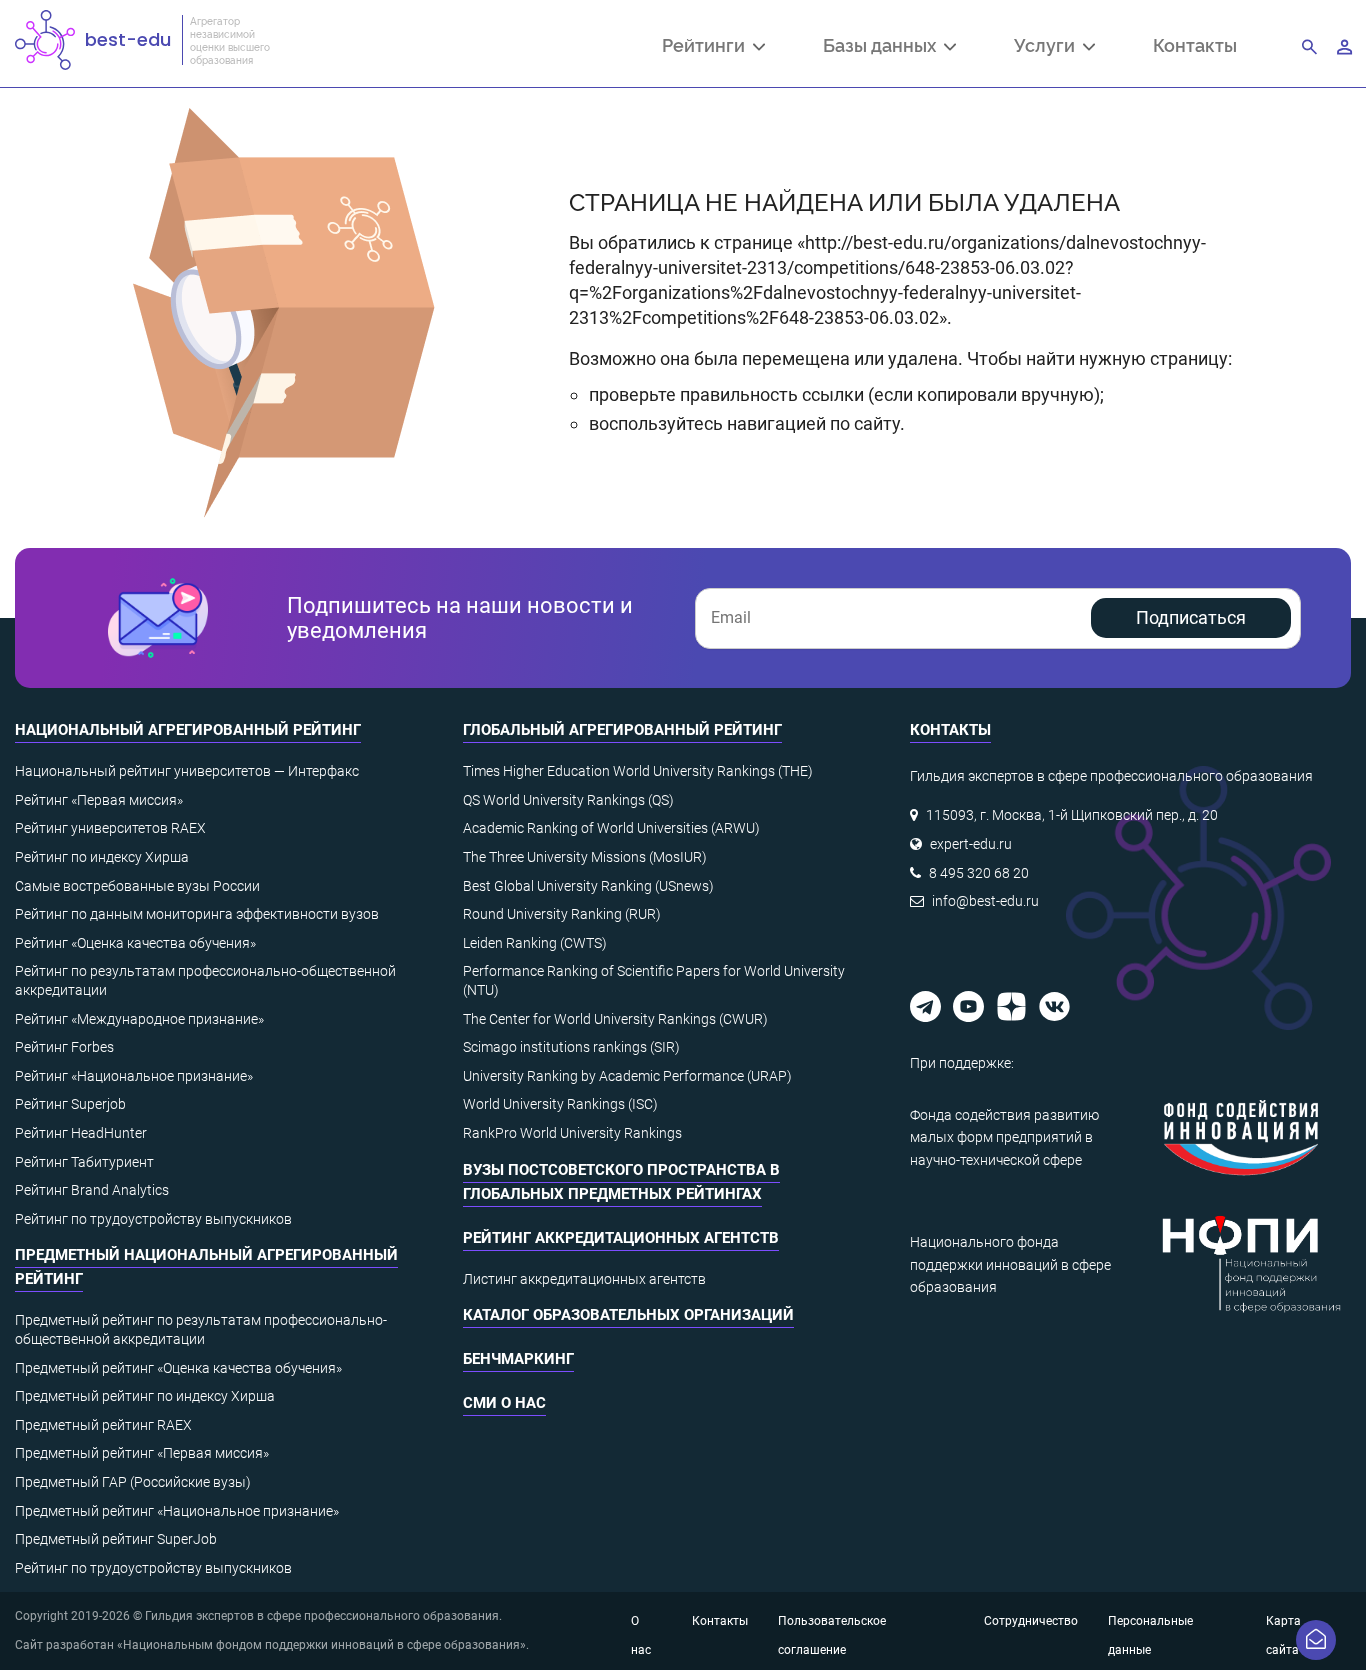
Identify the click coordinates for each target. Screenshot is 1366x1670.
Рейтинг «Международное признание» (139, 1019)
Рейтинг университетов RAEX (110, 828)
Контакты (1195, 44)
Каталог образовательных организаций (628, 1315)
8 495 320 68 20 (979, 873)
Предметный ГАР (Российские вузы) (133, 1482)
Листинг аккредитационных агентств (584, 1279)
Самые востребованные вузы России (137, 886)
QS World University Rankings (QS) (568, 800)
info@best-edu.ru (985, 901)
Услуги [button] (1048, 47)
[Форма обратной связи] (1316, 1640)
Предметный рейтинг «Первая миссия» (142, 1453)
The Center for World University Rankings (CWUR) (615, 1019)
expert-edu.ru (971, 844)
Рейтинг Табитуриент (84, 1162)
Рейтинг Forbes (64, 1047)
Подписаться (1191, 617)
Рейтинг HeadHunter (81, 1133)
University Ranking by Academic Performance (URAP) (627, 1076)
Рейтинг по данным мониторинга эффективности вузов (197, 914)
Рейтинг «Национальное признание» (134, 1076)
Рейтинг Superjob (70, 1104)
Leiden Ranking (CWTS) (535, 943)
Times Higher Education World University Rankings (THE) (638, 771)
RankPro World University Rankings (572, 1133)
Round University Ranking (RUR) (562, 914)
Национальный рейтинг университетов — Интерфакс (187, 771)
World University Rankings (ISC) (560, 1104)
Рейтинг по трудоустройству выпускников (153, 1219)
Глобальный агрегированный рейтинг (622, 730)
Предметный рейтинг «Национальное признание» (177, 1511)
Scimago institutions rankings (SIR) (571, 1047)
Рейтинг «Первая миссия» (99, 800)
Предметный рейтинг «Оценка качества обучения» (178, 1368)
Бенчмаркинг (518, 1359)
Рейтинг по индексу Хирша (102, 857)
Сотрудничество (1031, 1621)
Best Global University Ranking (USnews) (588, 886)
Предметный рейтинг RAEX (103, 1425)
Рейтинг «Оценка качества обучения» (135, 943)
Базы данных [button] (883, 47)
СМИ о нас (504, 1403)
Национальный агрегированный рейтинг (188, 730)
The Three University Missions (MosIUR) (585, 857)
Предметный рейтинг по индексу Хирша (145, 1396)
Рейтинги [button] (707, 47)
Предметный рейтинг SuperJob (116, 1539)
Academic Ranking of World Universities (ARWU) (611, 828)
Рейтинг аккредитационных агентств (621, 1238)
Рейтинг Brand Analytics (92, 1190)
